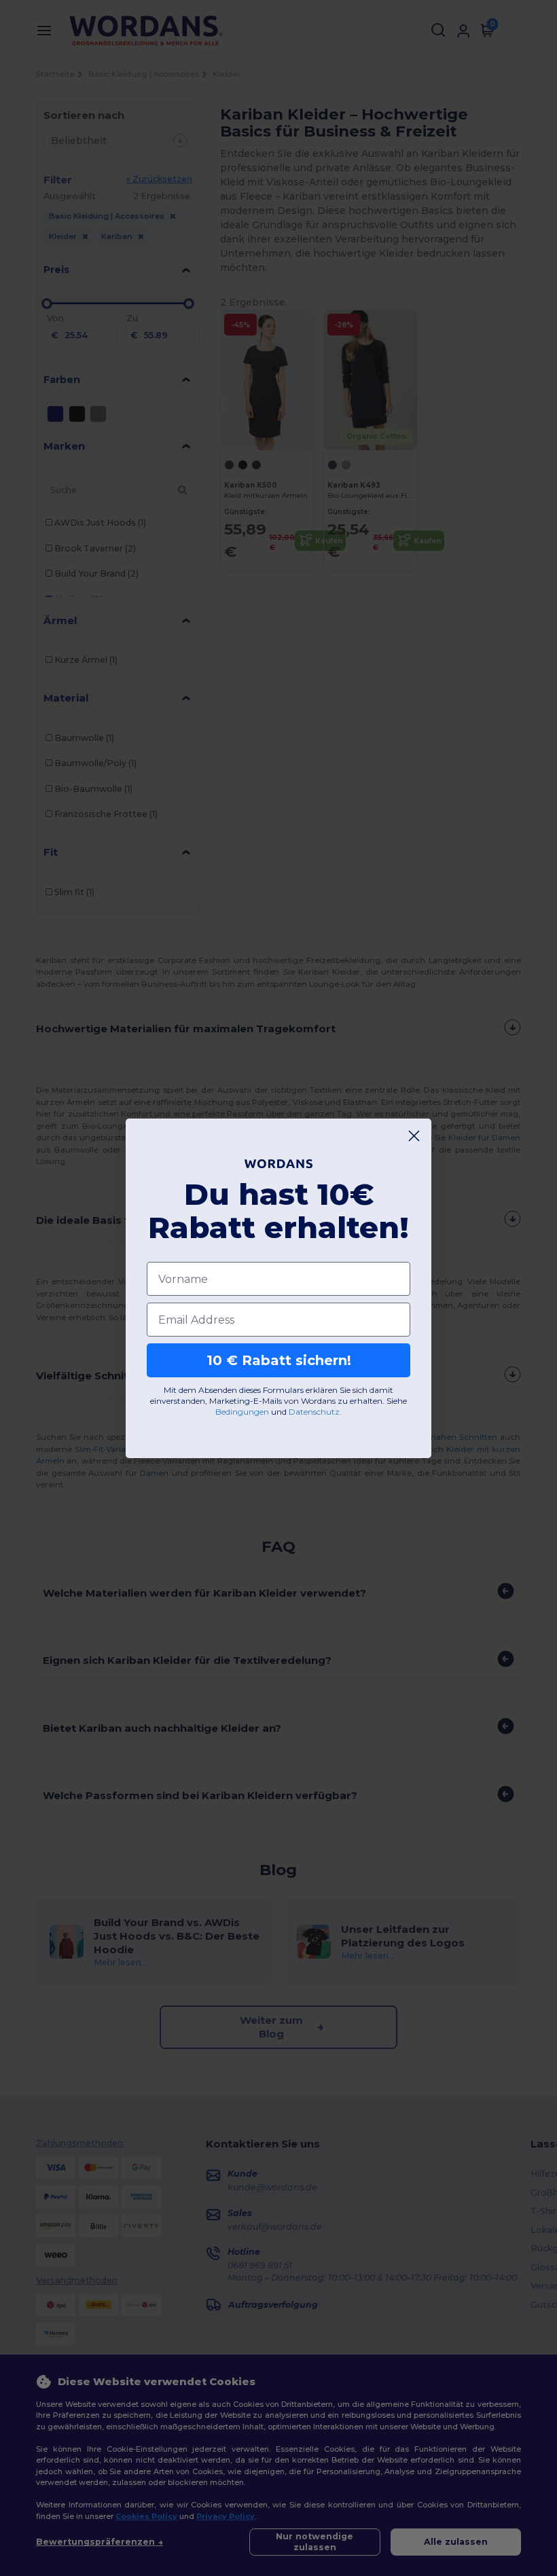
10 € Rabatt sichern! (279, 1360)
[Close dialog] (414, 1136)
